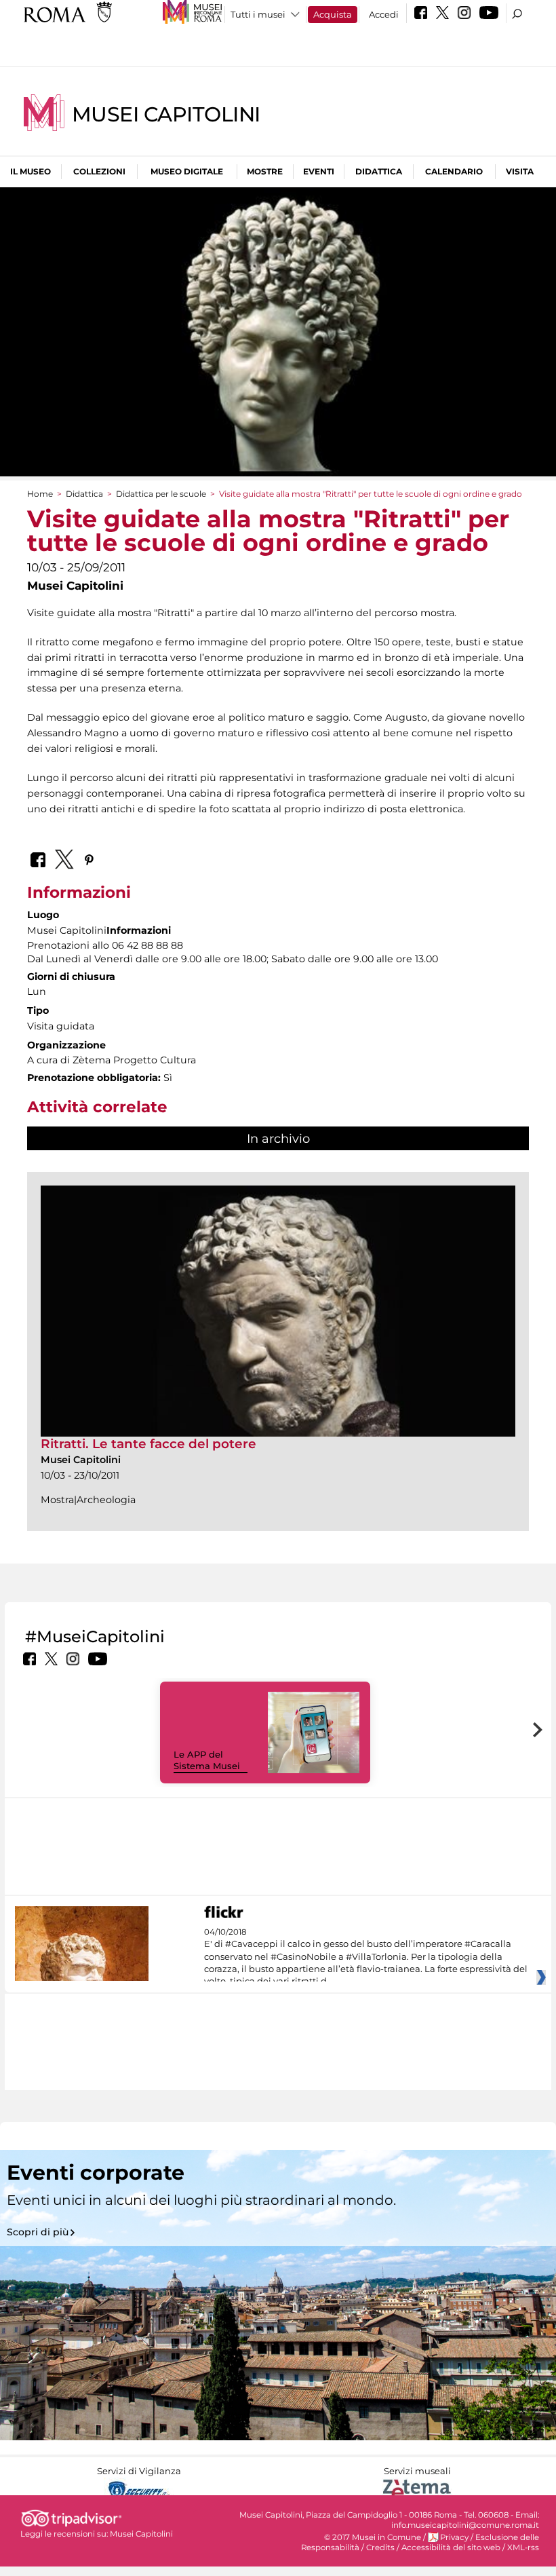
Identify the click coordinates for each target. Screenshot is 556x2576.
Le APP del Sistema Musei (207, 1760)
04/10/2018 (366, 1957)
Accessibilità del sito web (451, 2547)
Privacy (454, 2537)
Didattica (379, 171)
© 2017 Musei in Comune (373, 2537)
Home (40, 494)
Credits (380, 2547)
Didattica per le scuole (161, 494)
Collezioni (99, 171)
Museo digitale (187, 171)
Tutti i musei (258, 14)
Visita (520, 171)
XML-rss (523, 2547)
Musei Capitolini (166, 114)
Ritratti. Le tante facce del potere (148, 1444)
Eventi (319, 171)
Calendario (454, 171)
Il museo (31, 171)
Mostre (265, 171)
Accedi (384, 14)
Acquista (333, 14)
